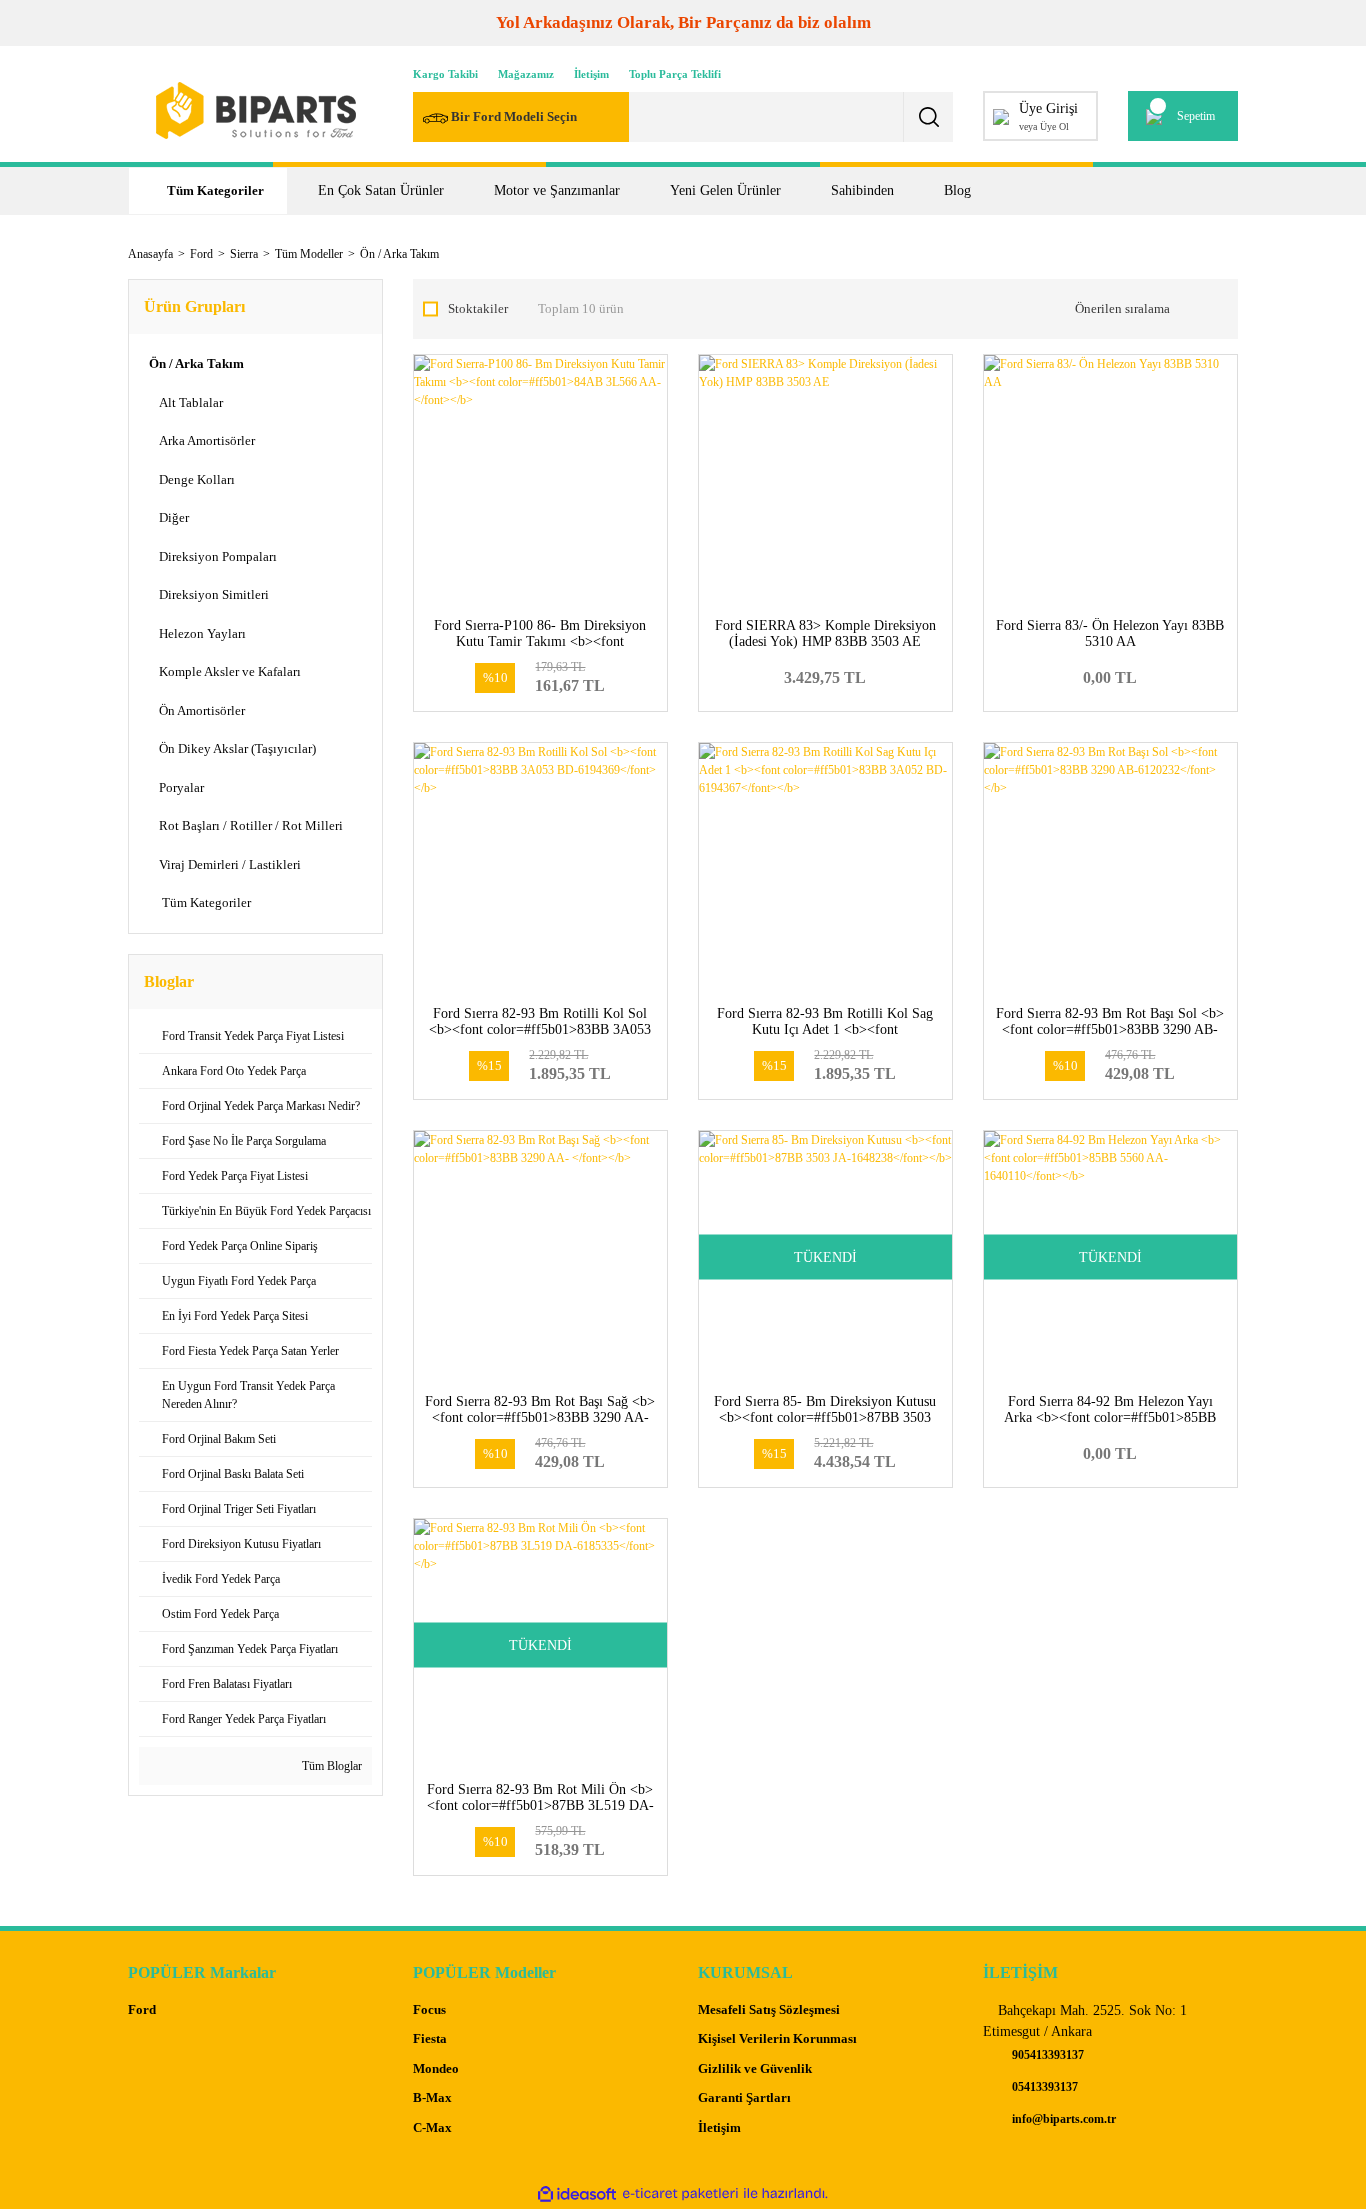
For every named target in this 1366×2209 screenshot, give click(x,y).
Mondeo (436, 2068)
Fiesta (430, 2038)
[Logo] (256, 110)
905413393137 (1046, 2055)
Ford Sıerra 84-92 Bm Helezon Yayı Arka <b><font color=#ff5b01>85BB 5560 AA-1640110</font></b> (1110, 1417)
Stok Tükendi (825, 1450)
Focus (429, 2009)
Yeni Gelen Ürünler (725, 190)
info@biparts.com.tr (1062, 2119)
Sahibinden (862, 190)
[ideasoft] (577, 2193)
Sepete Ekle (540, 674)
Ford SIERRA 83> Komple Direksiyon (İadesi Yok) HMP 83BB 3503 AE (825, 633)
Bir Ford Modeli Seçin (514, 116)
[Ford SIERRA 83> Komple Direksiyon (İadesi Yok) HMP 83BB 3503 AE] (825, 481)
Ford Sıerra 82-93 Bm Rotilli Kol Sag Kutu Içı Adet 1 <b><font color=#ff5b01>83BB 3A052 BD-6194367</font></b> (825, 1037)
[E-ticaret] (680, 2193)
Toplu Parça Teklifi (675, 74)
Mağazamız (526, 74)
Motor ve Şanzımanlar (557, 190)
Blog (957, 190)
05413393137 (1043, 2087)
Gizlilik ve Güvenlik (755, 2068)
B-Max (432, 2097)
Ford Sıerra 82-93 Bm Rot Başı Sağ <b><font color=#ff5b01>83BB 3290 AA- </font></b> (540, 1417)
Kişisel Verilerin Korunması (777, 2038)
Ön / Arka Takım (399, 254)
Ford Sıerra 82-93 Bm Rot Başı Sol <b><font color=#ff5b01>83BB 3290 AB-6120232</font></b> (1110, 1029)
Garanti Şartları (744, 2097)
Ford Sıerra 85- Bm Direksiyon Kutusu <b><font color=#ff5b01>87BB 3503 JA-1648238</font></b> (825, 1417)
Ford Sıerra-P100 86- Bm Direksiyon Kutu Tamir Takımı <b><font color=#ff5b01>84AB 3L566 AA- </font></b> (540, 649)
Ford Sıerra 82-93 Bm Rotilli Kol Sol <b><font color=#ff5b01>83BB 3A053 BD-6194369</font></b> (540, 1029)
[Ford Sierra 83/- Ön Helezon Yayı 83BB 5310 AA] (1110, 481)
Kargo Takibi (445, 74)
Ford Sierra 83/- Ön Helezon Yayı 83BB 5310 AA (1110, 633)
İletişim (591, 74)
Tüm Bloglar (330, 1766)
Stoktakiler (478, 308)
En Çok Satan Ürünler (381, 190)
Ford (142, 2009)
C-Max (432, 2127)
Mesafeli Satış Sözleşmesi (769, 2009)
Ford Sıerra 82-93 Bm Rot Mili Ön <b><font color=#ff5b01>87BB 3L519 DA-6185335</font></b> (540, 1805)
